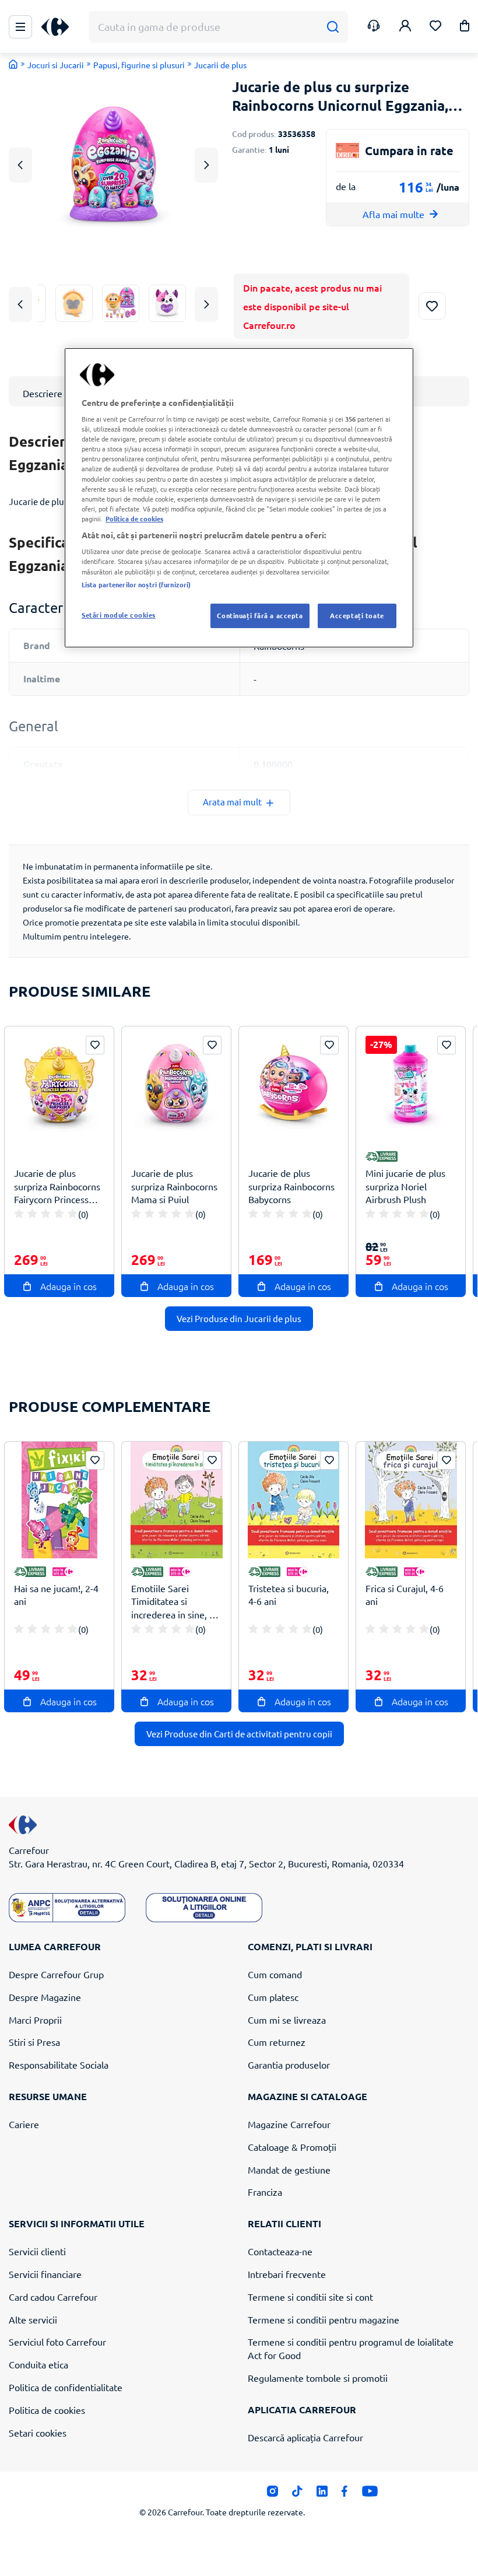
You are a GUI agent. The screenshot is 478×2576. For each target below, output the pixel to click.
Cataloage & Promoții (292, 2147)
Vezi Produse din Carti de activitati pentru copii (239, 1734)
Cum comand (275, 1974)
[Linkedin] (322, 2494)
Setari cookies (38, 2433)
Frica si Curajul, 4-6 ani (405, 1595)
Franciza (265, 2192)
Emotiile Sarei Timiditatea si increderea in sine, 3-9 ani (174, 1602)
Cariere (24, 2124)
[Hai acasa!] (13, 64)
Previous (20, 165)
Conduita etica (38, 2364)
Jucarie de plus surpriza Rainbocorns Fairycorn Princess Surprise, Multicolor (57, 1187)
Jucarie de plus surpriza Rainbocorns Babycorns (291, 1186)
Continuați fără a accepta (260, 615)
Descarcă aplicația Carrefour (305, 2437)
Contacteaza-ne (280, 2251)
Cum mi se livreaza (287, 2020)
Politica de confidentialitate (66, 2387)
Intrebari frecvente (287, 2274)
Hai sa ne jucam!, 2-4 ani (56, 1595)
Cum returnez (277, 2042)
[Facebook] (345, 2494)
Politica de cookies (47, 2410)
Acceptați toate (357, 615)
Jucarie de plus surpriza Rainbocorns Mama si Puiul (174, 1186)
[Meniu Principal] (20, 27)
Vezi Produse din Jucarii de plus (239, 1318)
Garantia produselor (289, 2065)
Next (207, 165)
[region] (239, 498)
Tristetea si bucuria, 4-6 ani (289, 1595)
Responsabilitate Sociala (59, 2065)
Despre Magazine (45, 1997)
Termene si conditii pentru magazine (324, 2319)
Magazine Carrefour (289, 2124)
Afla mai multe (393, 214)
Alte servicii (33, 2319)
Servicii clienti (37, 2251)
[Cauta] (333, 27)
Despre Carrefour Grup (56, 1974)
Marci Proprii (35, 2020)
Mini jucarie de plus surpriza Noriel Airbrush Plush (405, 1186)
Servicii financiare (45, 2274)
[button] (465, 28)
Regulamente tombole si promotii (318, 2378)
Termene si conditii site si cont (310, 2297)
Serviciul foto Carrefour (57, 2342)
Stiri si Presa (34, 2042)
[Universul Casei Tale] (59, 27)
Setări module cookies (119, 615)
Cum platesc (273, 1997)
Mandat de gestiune (289, 2170)
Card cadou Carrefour (53, 2297)
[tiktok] (297, 2494)
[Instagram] (273, 2494)
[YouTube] (370, 2494)
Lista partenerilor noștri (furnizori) (136, 584)
